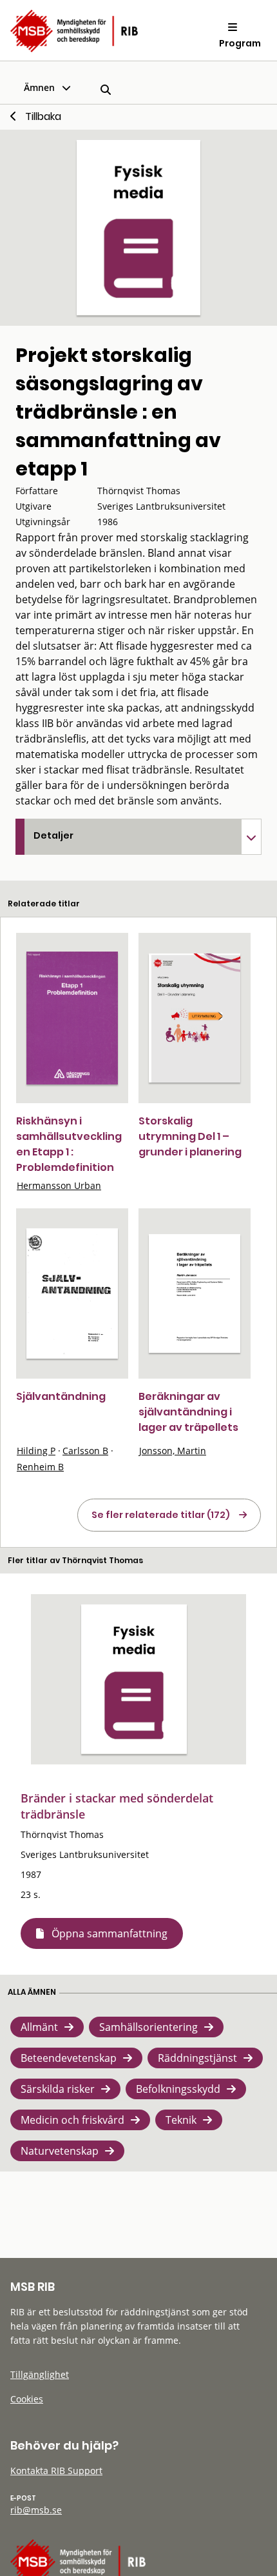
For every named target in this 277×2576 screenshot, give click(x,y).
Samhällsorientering (148, 2027)
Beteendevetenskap (69, 2058)
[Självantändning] (72, 1293)
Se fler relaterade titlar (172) (161, 1515)
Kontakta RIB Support (56, 2471)
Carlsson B (85, 1451)
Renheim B (40, 1467)
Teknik (181, 2120)
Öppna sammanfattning (110, 1933)
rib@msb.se (36, 2510)
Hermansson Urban (59, 1185)
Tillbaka (43, 116)
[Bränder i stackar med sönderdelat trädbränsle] (134, 1679)
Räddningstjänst (197, 2058)
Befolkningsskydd (178, 2089)
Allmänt (39, 2027)
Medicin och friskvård (72, 2120)
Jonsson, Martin (173, 1451)
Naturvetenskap (60, 2151)
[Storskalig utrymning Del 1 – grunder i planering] (195, 1018)
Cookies (27, 2399)
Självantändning (61, 1396)
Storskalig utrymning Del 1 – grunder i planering (190, 1136)
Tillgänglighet (40, 2374)
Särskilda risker (58, 2089)
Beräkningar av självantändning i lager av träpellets (188, 1412)
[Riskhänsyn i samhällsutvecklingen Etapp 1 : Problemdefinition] (72, 1018)
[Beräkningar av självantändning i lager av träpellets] (195, 1293)
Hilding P (36, 1451)
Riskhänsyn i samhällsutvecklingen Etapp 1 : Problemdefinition (69, 1144)
